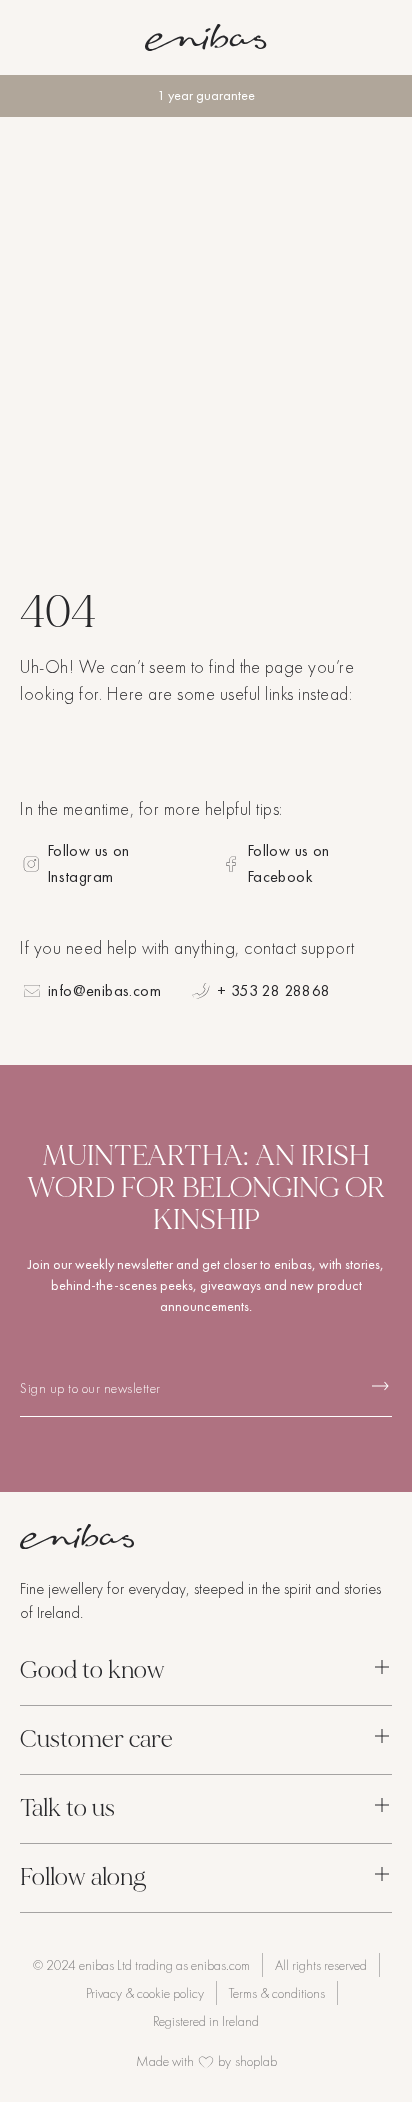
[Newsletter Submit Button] (380, 1386)
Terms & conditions (277, 1993)
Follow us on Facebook (288, 863)
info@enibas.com (104, 990)
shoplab (256, 2061)
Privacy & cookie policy (145, 1993)
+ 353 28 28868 (274, 990)
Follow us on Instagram (88, 863)
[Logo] (205, 37)
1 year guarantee (206, 95)
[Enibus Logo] (206, 1536)
